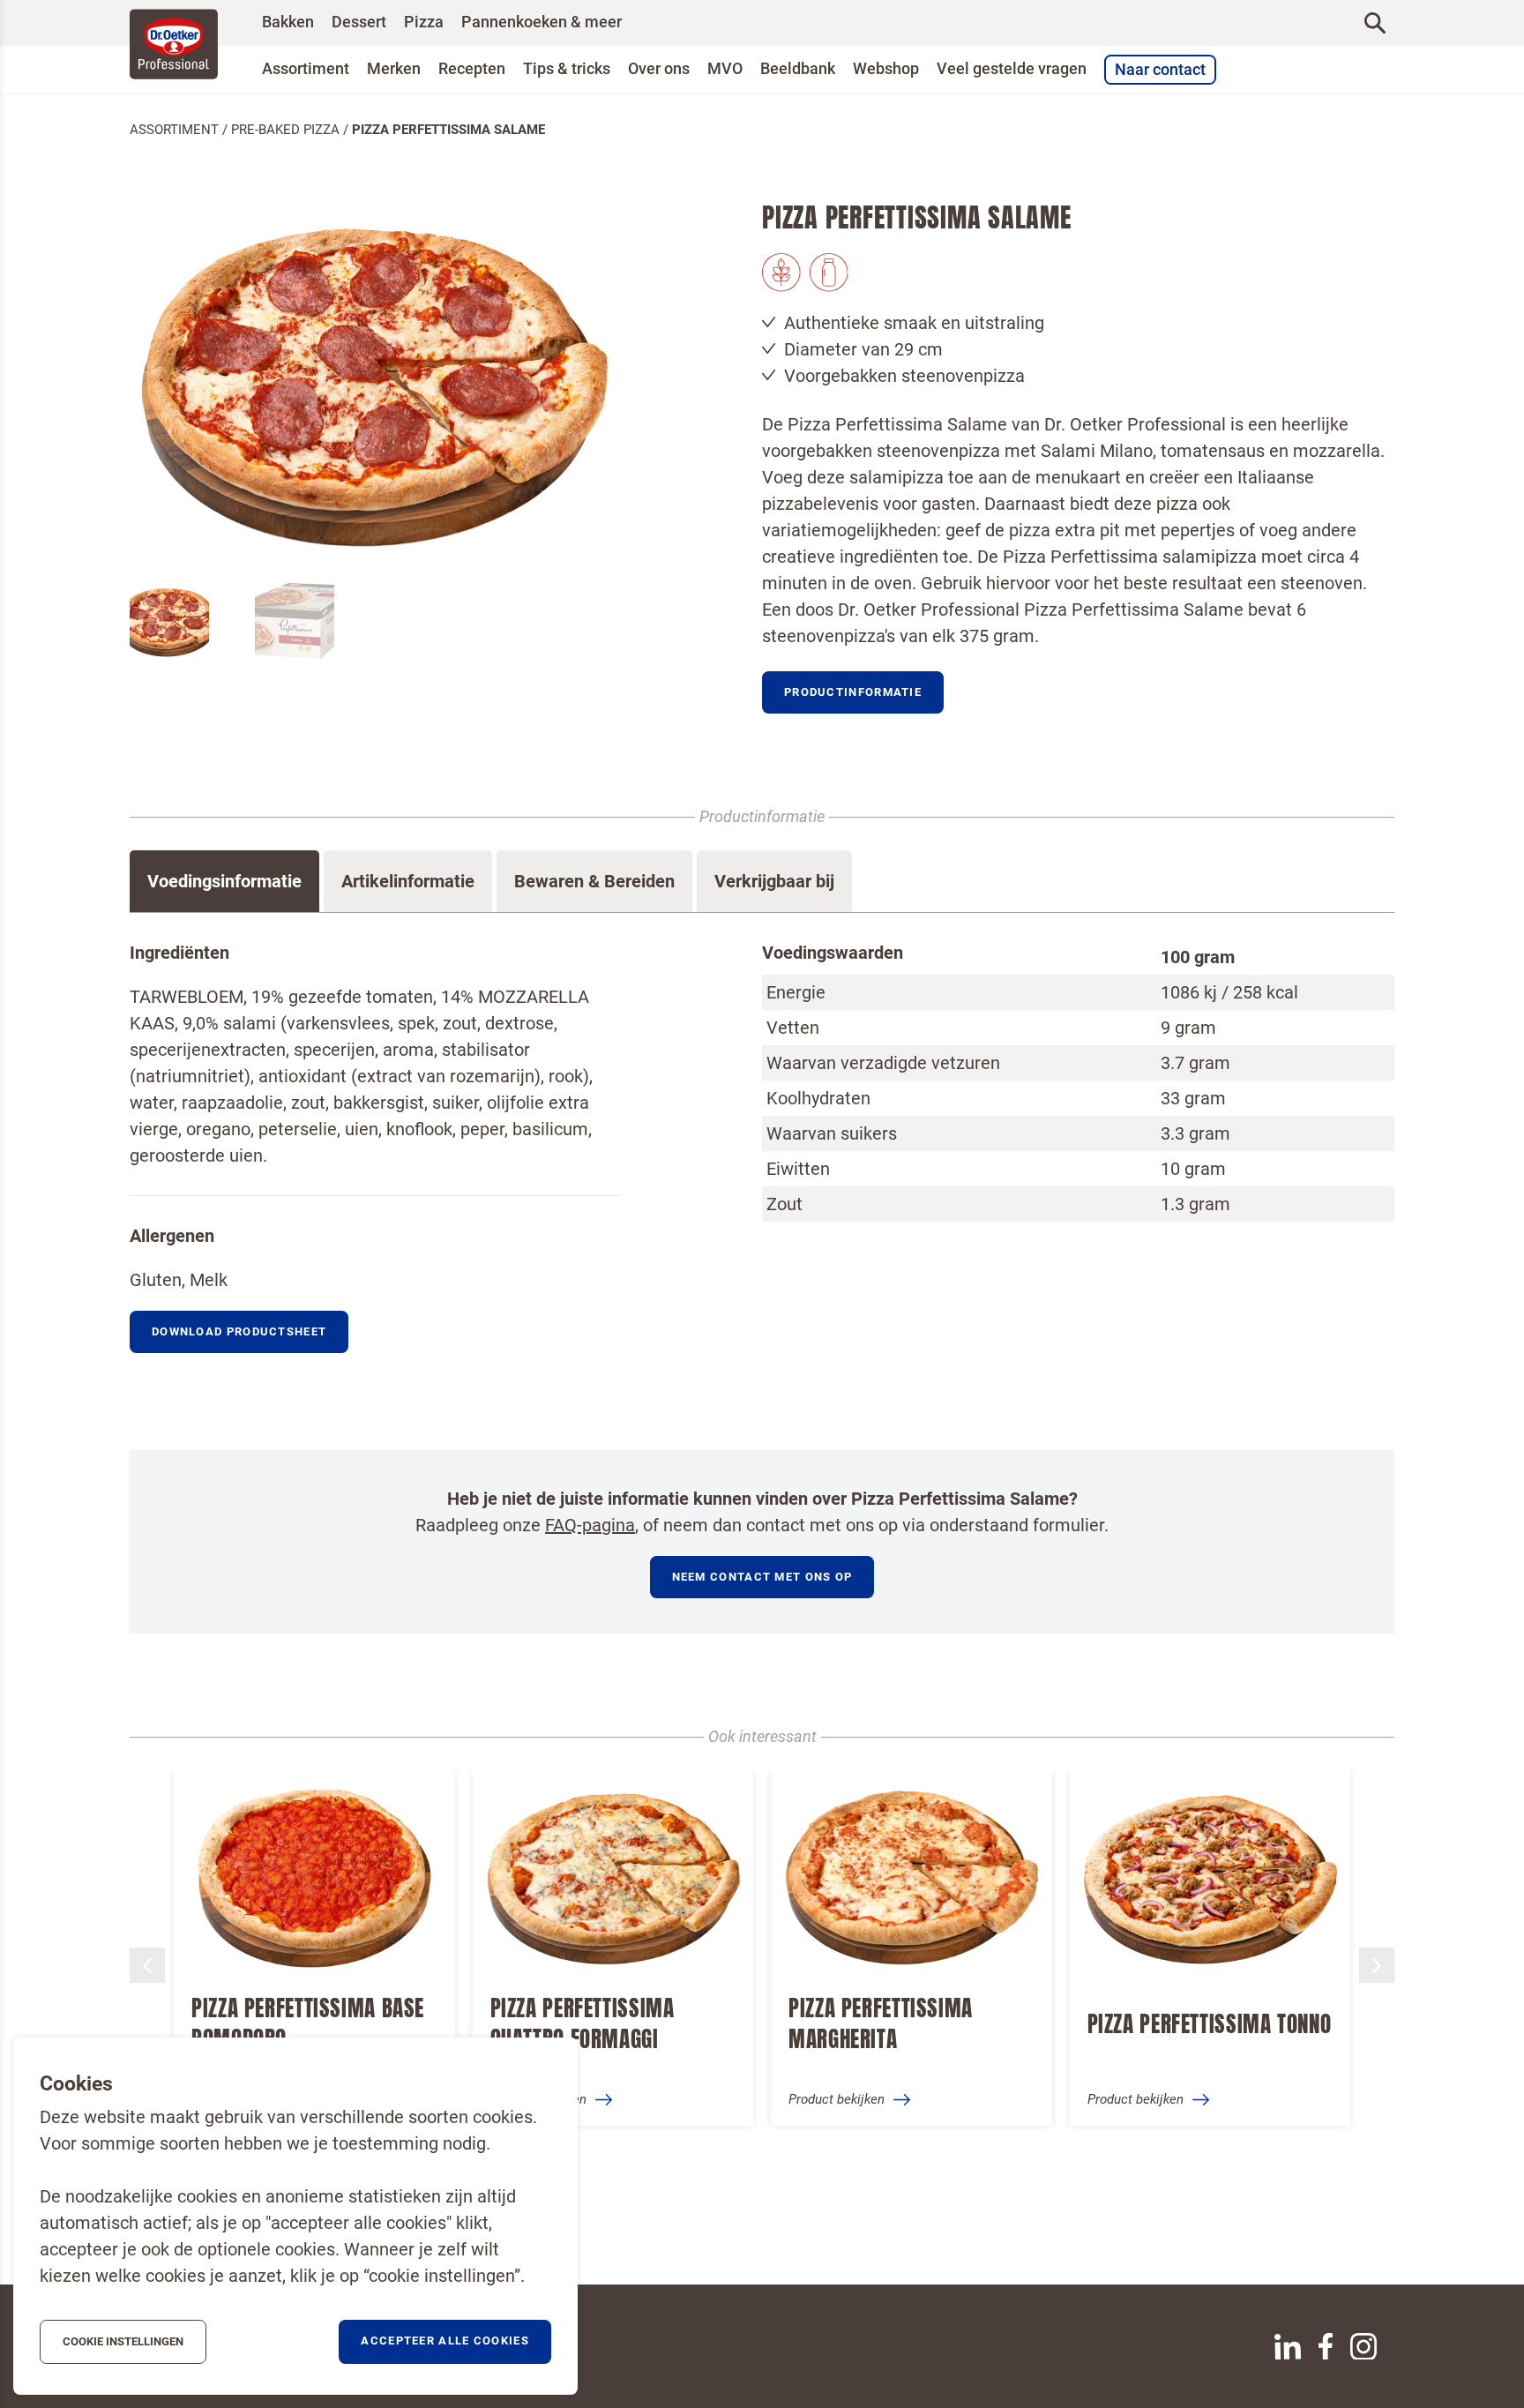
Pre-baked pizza (285, 130)
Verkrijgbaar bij (774, 881)
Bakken (288, 22)
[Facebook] (1326, 2346)
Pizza (424, 22)
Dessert (359, 22)
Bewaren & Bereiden (594, 881)
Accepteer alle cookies (445, 2341)
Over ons (659, 69)
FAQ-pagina (590, 1525)
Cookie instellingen (123, 2341)
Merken (394, 69)
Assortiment (306, 69)
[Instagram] (1363, 2346)
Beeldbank (798, 69)
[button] (853, 692)
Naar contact (1160, 70)
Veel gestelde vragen (1012, 69)
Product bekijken (538, 2099)
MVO (725, 69)
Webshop (886, 69)
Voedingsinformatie (224, 881)
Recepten (472, 69)
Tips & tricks (567, 69)
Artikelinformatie (408, 881)
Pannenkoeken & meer (542, 22)
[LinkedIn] (1288, 2347)
